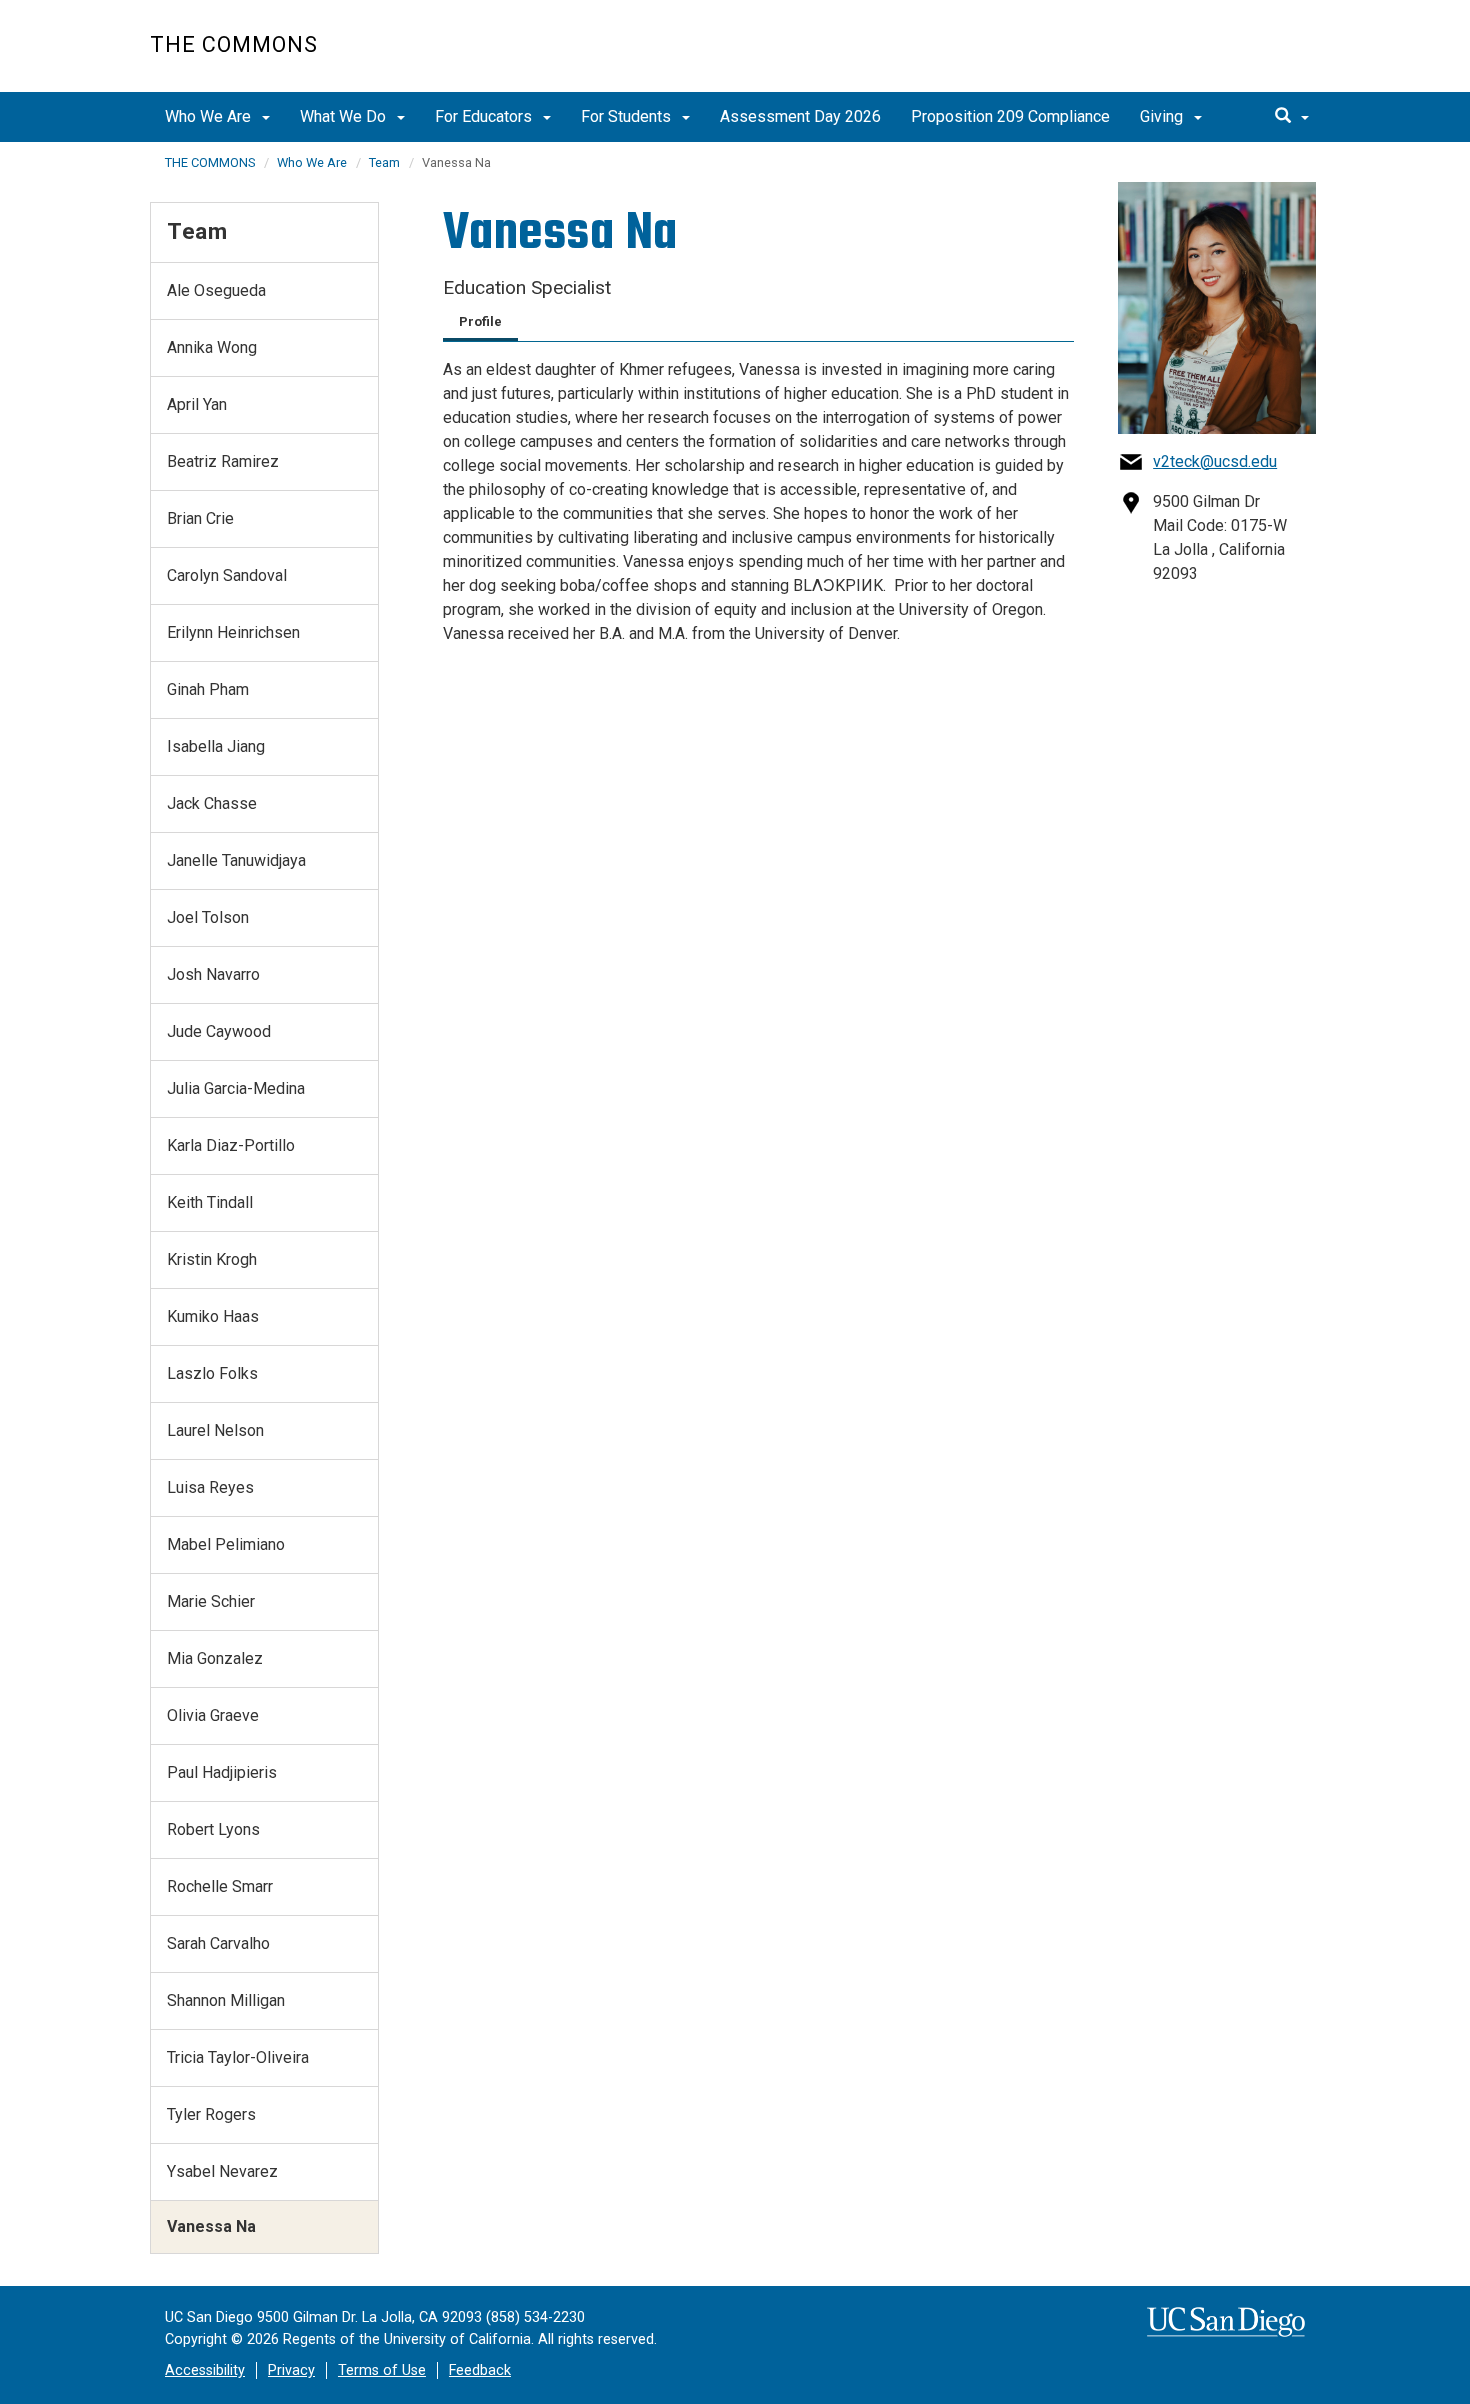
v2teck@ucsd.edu (1215, 461)
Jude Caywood (219, 1031)
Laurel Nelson (215, 1430)
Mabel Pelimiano (226, 1544)
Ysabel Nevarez (222, 2171)
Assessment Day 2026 (800, 116)
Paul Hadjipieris (222, 1772)
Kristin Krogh (212, 1259)
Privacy (291, 2370)
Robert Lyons (213, 1829)
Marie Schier (211, 1601)
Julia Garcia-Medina (236, 1088)
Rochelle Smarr (220, 1886)
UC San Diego (1205, 56)
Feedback (480, 2370)
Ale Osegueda (216, 290)
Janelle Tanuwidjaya (236, 860)
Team (384, 162)
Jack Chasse (212, 803)
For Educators (485, 116)
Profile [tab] (480, 321)
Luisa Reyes (210, 1487)
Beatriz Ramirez (223, 461)
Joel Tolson (208, 917)
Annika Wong (212, 347)
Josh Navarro (213, 974)
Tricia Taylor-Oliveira (238, 2057)
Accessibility (205, 2370)
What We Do (345, 116)
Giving (1163, 116)
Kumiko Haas (213, 1316)
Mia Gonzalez (215, 1658)
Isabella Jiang (216, 746)
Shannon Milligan (226, 2000)
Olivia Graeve (213, 1715)
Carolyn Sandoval (227, 575)
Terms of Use (382, 2370)
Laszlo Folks (212, 1373)
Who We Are (210, 116)
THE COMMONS (210, 162)
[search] (1292, 117)
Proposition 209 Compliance (1010, 116)
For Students (628, 116)
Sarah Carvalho (218, 1943)
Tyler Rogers (211, 2114)
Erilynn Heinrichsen (233, 632)
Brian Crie (200, 518)
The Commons (234, 44)
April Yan (197, 404)
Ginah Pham (208, 689)
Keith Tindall (210, 1202)
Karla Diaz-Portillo (231, 1145)
